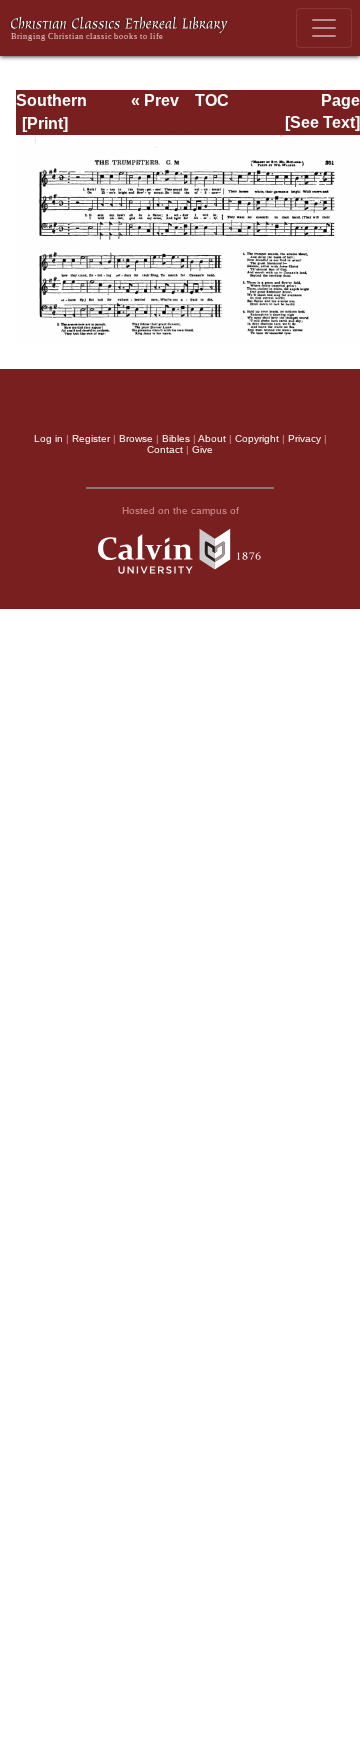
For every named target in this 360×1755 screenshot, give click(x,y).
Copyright (257, 438)
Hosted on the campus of (180, 510)
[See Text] (322, 122)
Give (202, 449)
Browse (136, 438)
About (212, 438)
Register (91, 438)
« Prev (155, 100)
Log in (48, 438)
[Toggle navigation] (324, 28)
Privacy (304, 438)
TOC (212, 100)
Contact (165, 449)
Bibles (176, 438)
